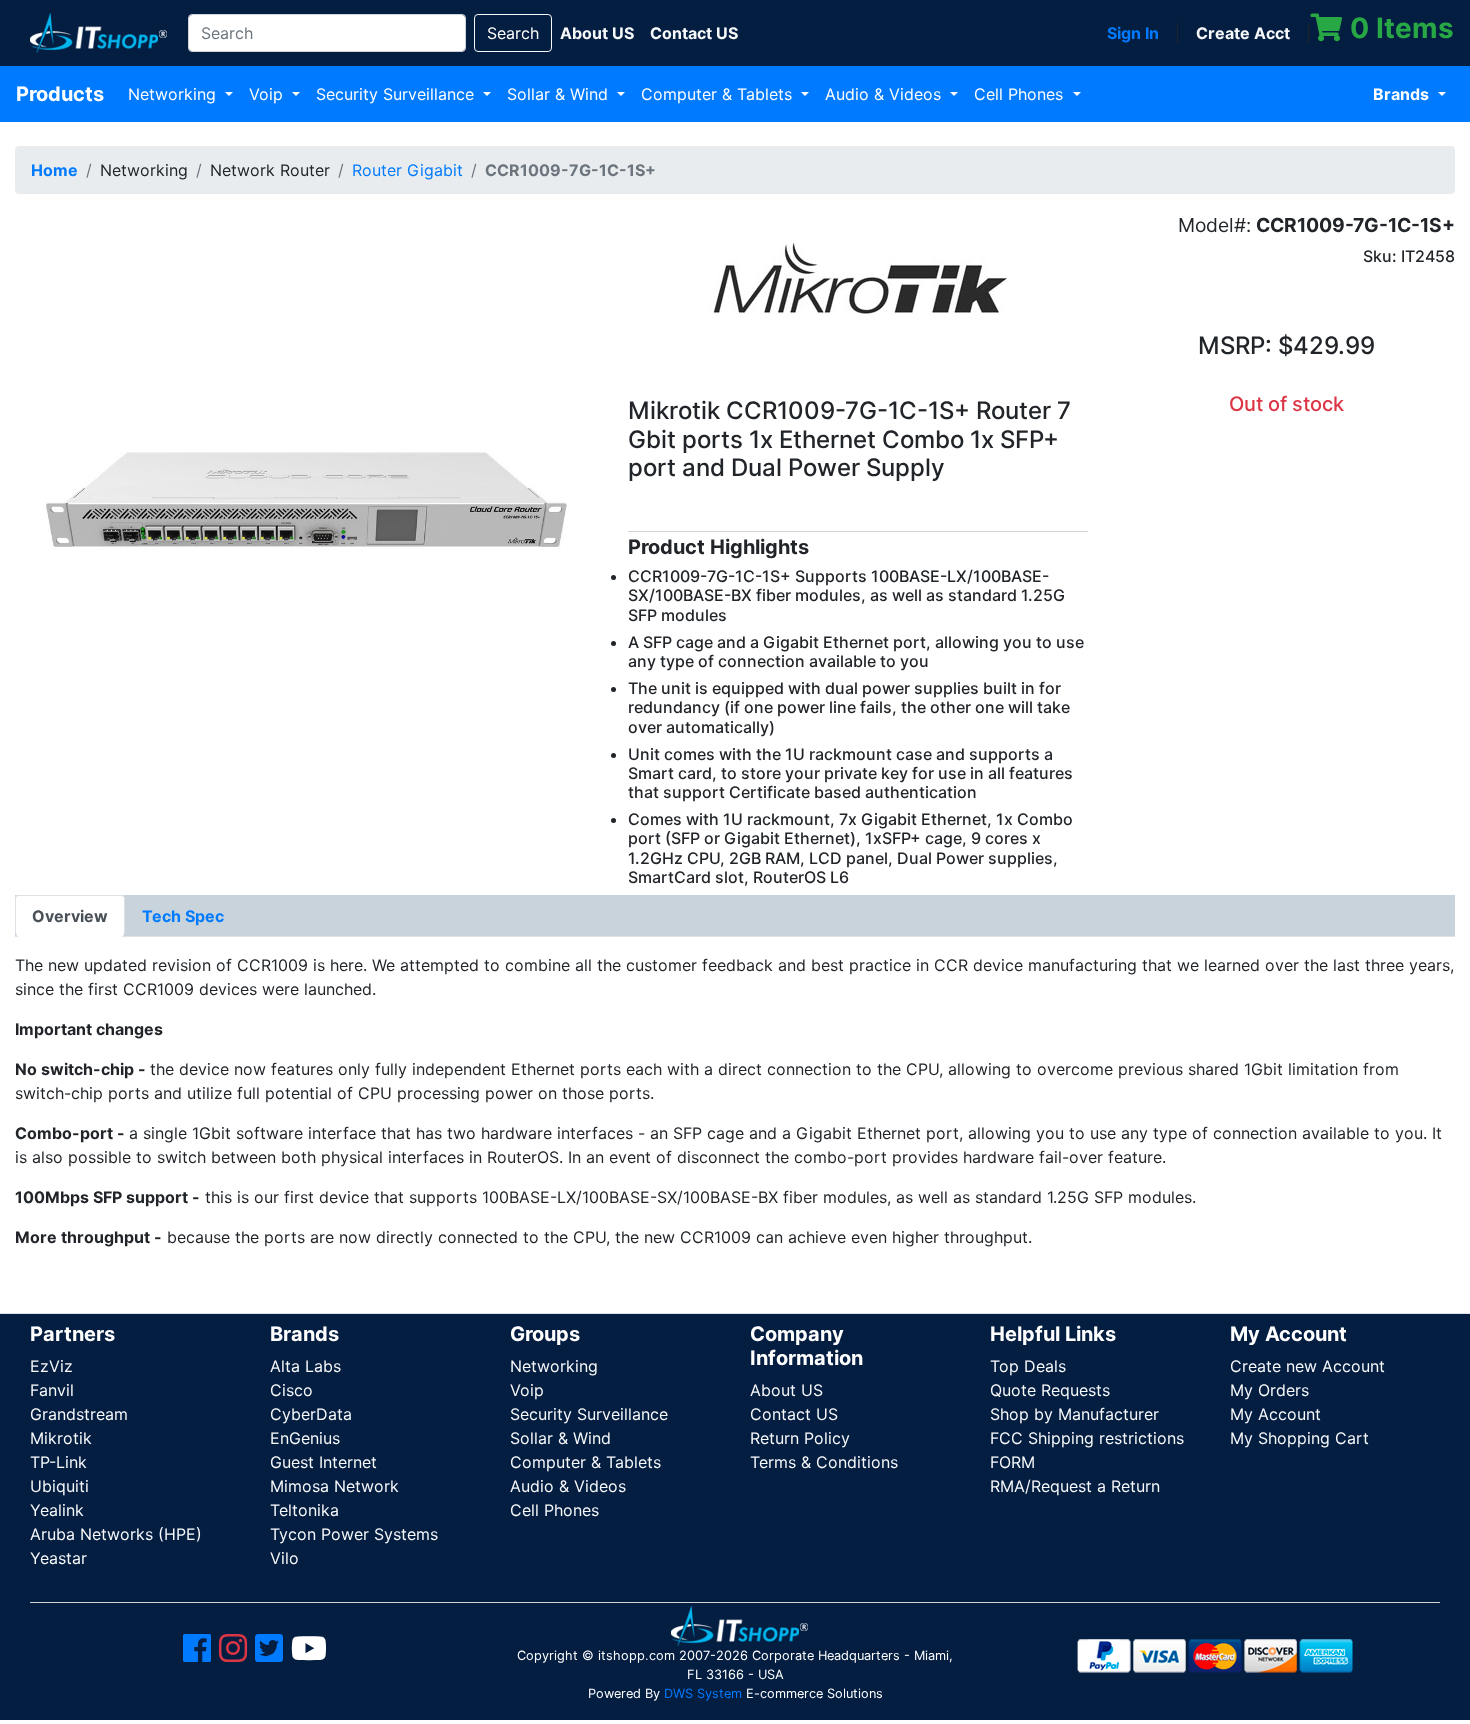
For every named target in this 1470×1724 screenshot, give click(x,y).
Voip (268, 94)
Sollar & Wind (560, 94)
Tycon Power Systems (354, 1534)
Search (513, 33)
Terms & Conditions (824, 1462)
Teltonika (304, 1510)
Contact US (794, 1414)
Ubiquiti (59, 1486)
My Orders (1269, 1390)
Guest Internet (323, 1462)
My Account (1275, 1414)
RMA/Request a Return (1075, 1486)
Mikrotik (61, 1438)
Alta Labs (305, 1366)
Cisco (291, 1390)
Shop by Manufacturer (1074, 1414)
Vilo (284, 1558)
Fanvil (52, 1390)
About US (786, 1390)
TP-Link (58, 1462)
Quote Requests (1050, 1390)
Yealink (57, 1510)
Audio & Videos (885, 94)
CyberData (311, 1414)
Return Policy (800, 1438)
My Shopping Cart (1299, 1438)
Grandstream (79, 1414)
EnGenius (305, 1438)
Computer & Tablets (719, 94)
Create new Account (1307, 1366)
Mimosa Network (334, 1486)
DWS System (703, 1693)
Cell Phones (1021, 94)
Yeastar (58, 1558)
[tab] (70, 916)
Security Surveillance (397, 94)
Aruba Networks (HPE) (116, 1534)
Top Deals (1028, 1366)
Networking (174, 94)
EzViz (51, 1366)
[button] (306, 500)
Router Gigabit (407, 170)
